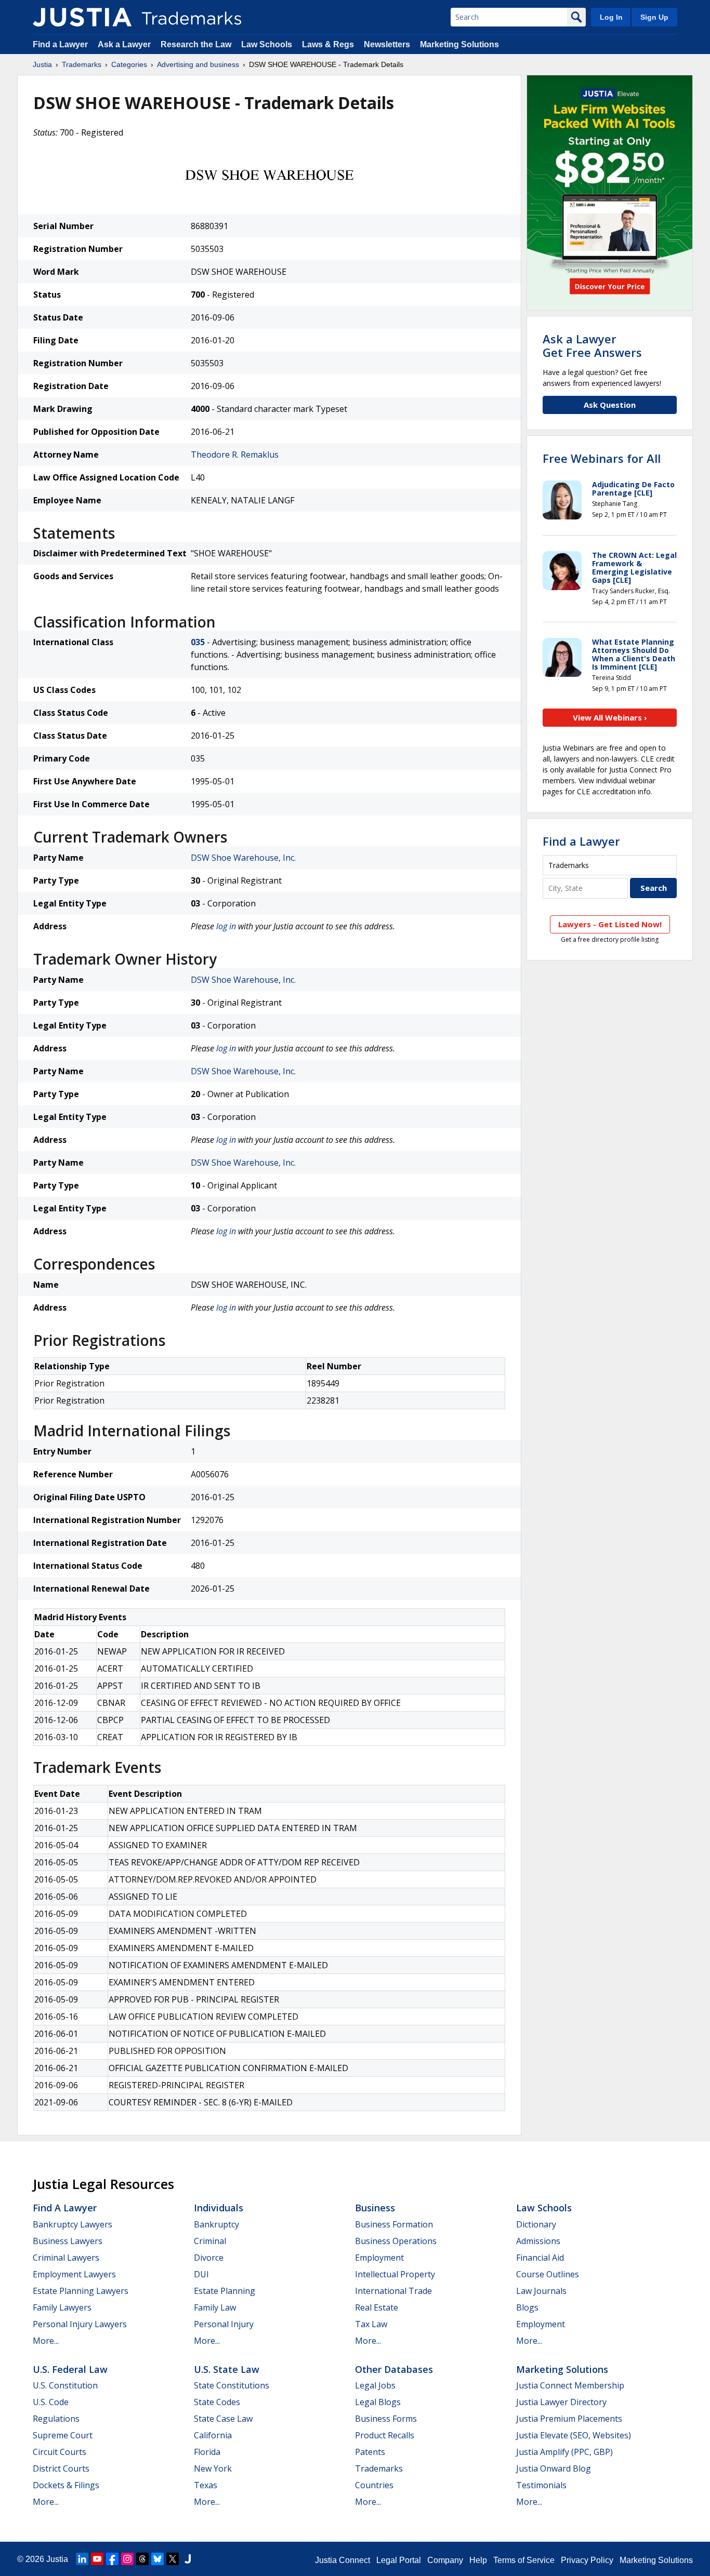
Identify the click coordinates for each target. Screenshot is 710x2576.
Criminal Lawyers (66, 2258)
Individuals (219, 2208)
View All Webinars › (610, 717)
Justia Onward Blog (554, 2468)
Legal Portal (399, 2560)
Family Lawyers (62, 2307)
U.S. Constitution (65, 2385)
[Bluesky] (157, 2559)
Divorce (209, 2258)
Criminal (210, 2241)
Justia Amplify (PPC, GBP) (564, 2452)
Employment (379, 2258)
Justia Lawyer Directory (561, 2402)
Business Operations (396, 2241)
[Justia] (82, 17)
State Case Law (223, 2419)
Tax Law (371, 2324)
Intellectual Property (395, 2274)
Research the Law (196, 44)
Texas (206, 2485)
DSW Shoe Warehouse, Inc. (243, 858)
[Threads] (142, 2559)
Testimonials (541, 2485)
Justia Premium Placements (569, 2419)
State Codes (217, 2402)
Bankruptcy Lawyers (73, 2224)
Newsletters (387, 44)
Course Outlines (548, 2274)
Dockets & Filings (66, 2485)
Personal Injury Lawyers (80, 2324)
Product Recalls (385, 2435)
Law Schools (267, 44)
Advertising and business (198, 64)
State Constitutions (232, 2385)
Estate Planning (225, 2291)
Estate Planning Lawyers (81, 2291)
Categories (129, 64)
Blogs (527, 2307)
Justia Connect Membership (570, 2385)
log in (226, 926)
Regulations (56, 2419)
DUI (201, 2274)
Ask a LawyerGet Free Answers (592, 345)
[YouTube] (97, 2559)
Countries (374, 2485)
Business (375, 2208)
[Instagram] (127, 2559)
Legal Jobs (375, 2385)
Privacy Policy (587, 2560)
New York (213, 2468)
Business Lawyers (68, 2241)
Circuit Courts (60, 2452)
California (213, 2435)
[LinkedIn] (82, 2559)
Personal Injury (224, 2324)
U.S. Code (51, 2402)
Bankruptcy (216, 2224)
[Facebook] (112, 2559)
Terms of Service (524, 2560)
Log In (611, 17)
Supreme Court (63, 2435)
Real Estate (377, 2307)
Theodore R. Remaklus (235, 455)
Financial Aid (540, 2258)
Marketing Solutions (459, 44)
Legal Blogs (378, 2402)
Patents (370, 2452)
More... (46, 2341)
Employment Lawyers (74, 2274)
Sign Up (654, 17)
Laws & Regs (328, 44)
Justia (42, 64)
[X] (173, 2559)
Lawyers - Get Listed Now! (610, 924)
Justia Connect (343, 2560)
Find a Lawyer (60, 44)
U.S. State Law (227, 2369)
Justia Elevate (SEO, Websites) (574, 2435)
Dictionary (536, 2224)
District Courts (61, 2468)
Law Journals (541, 2291)
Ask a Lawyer (124, 44)
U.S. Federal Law (70, 2369)
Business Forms (386, 2419)
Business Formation (394, 2224)
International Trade (393, 2291)
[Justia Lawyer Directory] (188, 2559)
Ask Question (610, 405)
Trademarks (82, 64)
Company (445, 2560)
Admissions (538, 2241)
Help (478, 2560)
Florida (207, 2452)
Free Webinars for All (602, 458)
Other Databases (394, 2369)
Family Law (215, 2307)
